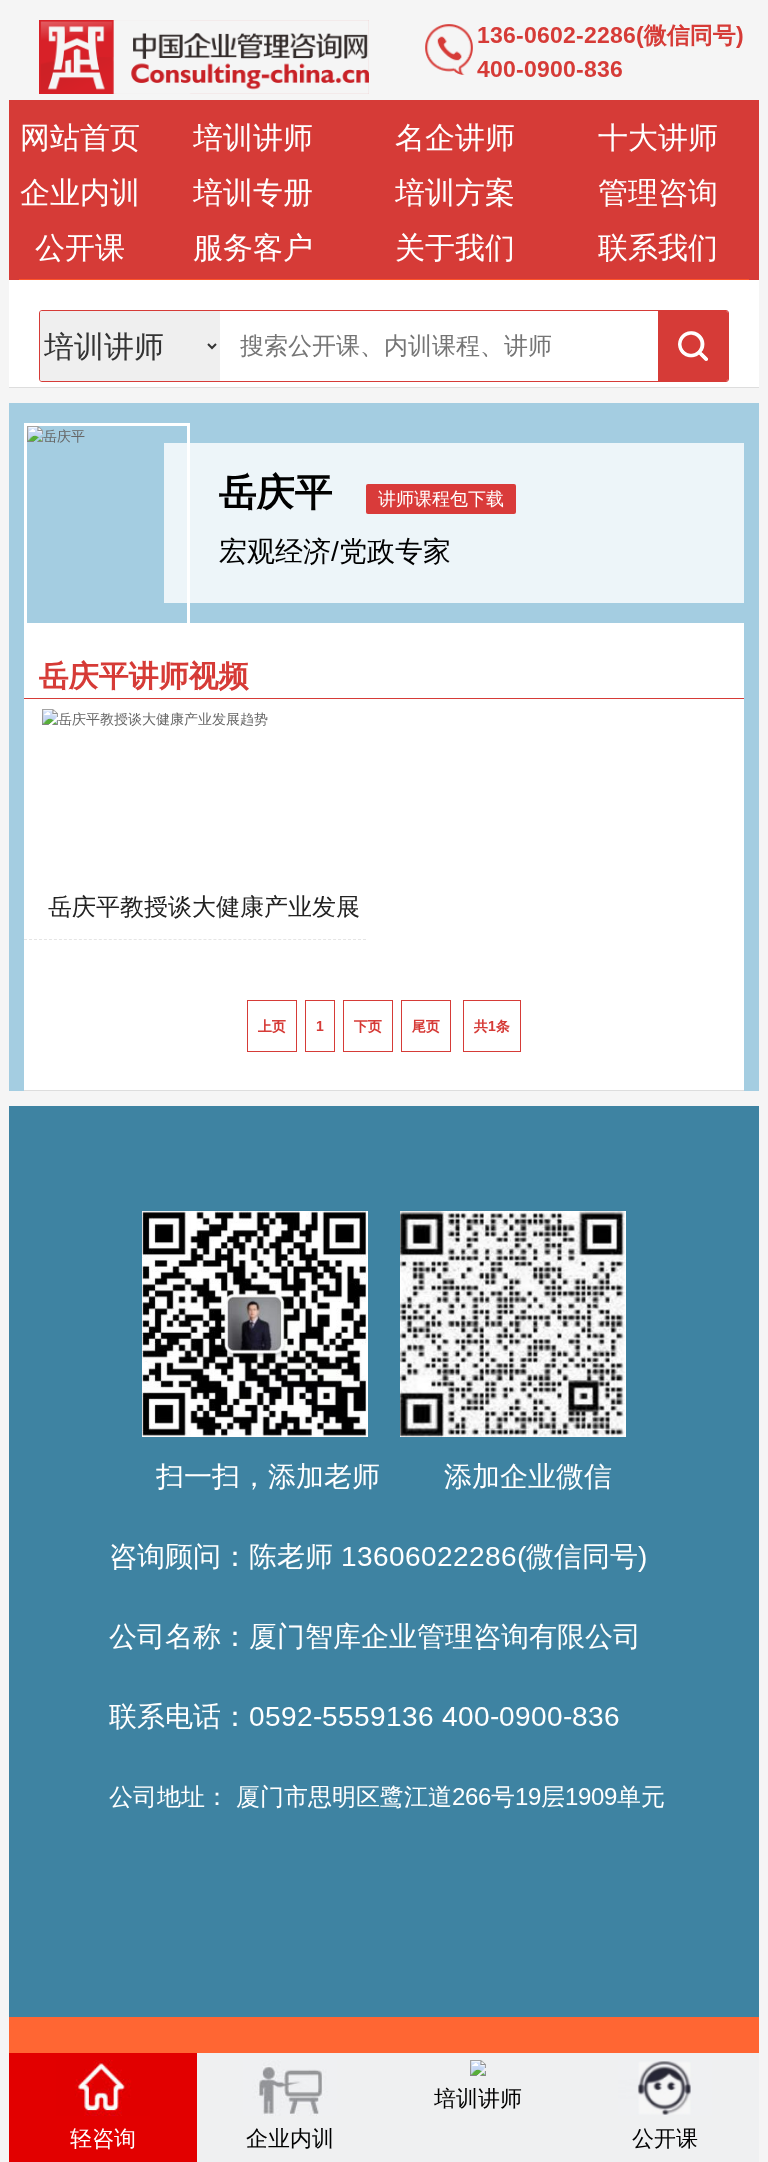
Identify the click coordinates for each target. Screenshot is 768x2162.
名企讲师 (455, 137)
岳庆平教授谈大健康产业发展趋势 (204, 916)
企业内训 (80, 192)
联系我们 (658, 247)
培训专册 (253, 192)
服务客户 (253, 247)
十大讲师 (658, 137)
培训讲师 (253, 137)
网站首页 (80, 137)
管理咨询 (658, 192)
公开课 (80, 247)
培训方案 (455, 192)
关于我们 (455, 247)
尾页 (426, 1026)
